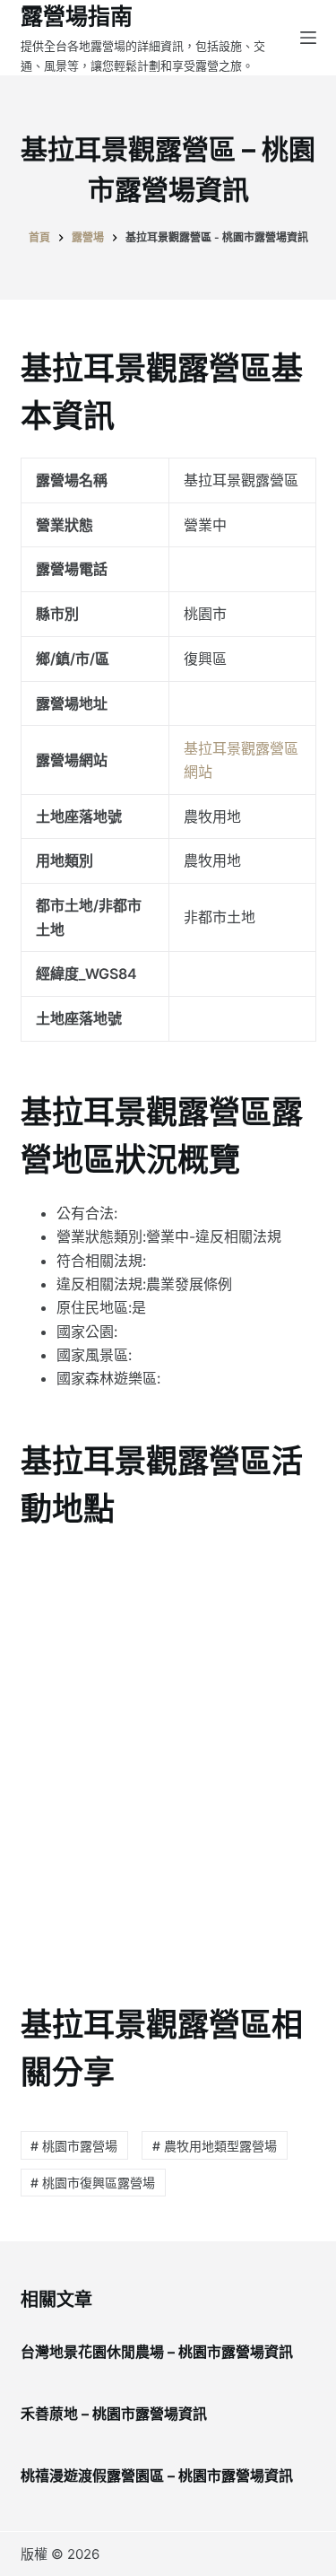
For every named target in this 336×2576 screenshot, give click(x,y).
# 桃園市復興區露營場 (93, 2183)
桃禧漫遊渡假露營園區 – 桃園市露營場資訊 (157, 2476)
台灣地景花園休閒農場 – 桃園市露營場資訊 (157, 2352)
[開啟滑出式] (308, 38)
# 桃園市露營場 (74, 2146)
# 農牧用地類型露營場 (215, 2146)
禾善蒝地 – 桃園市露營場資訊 (114, 2414)
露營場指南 (77, 16)
